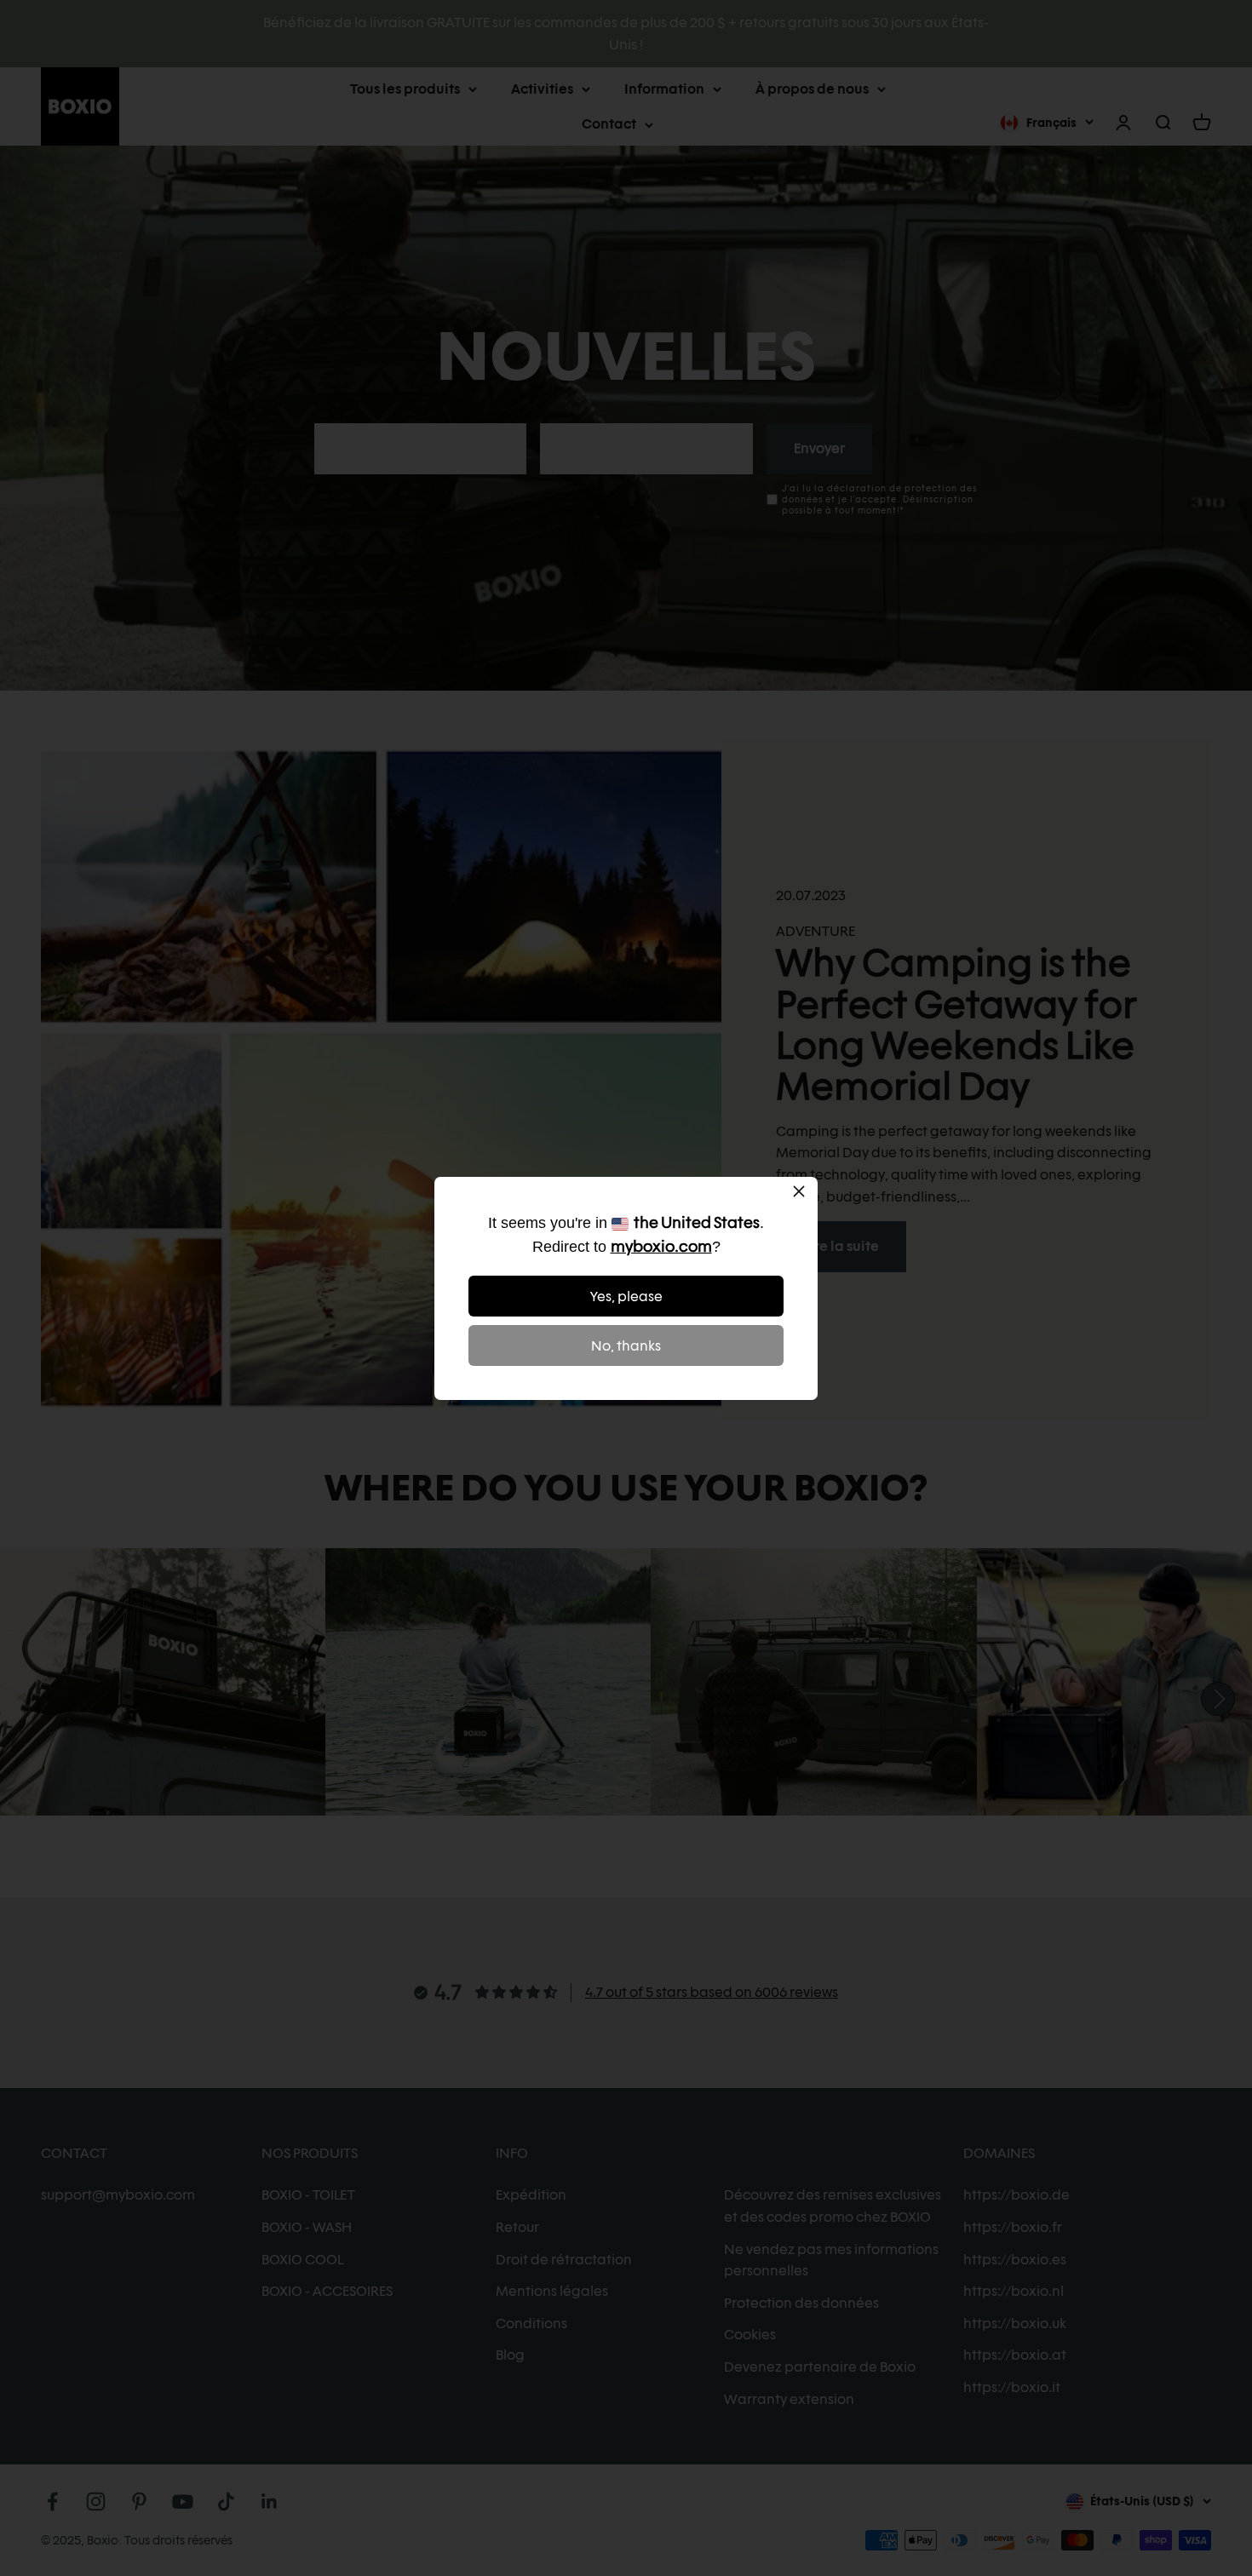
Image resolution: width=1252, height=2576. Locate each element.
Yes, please (626, 1297)
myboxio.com (661, 1246)
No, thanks (626, 1346)
